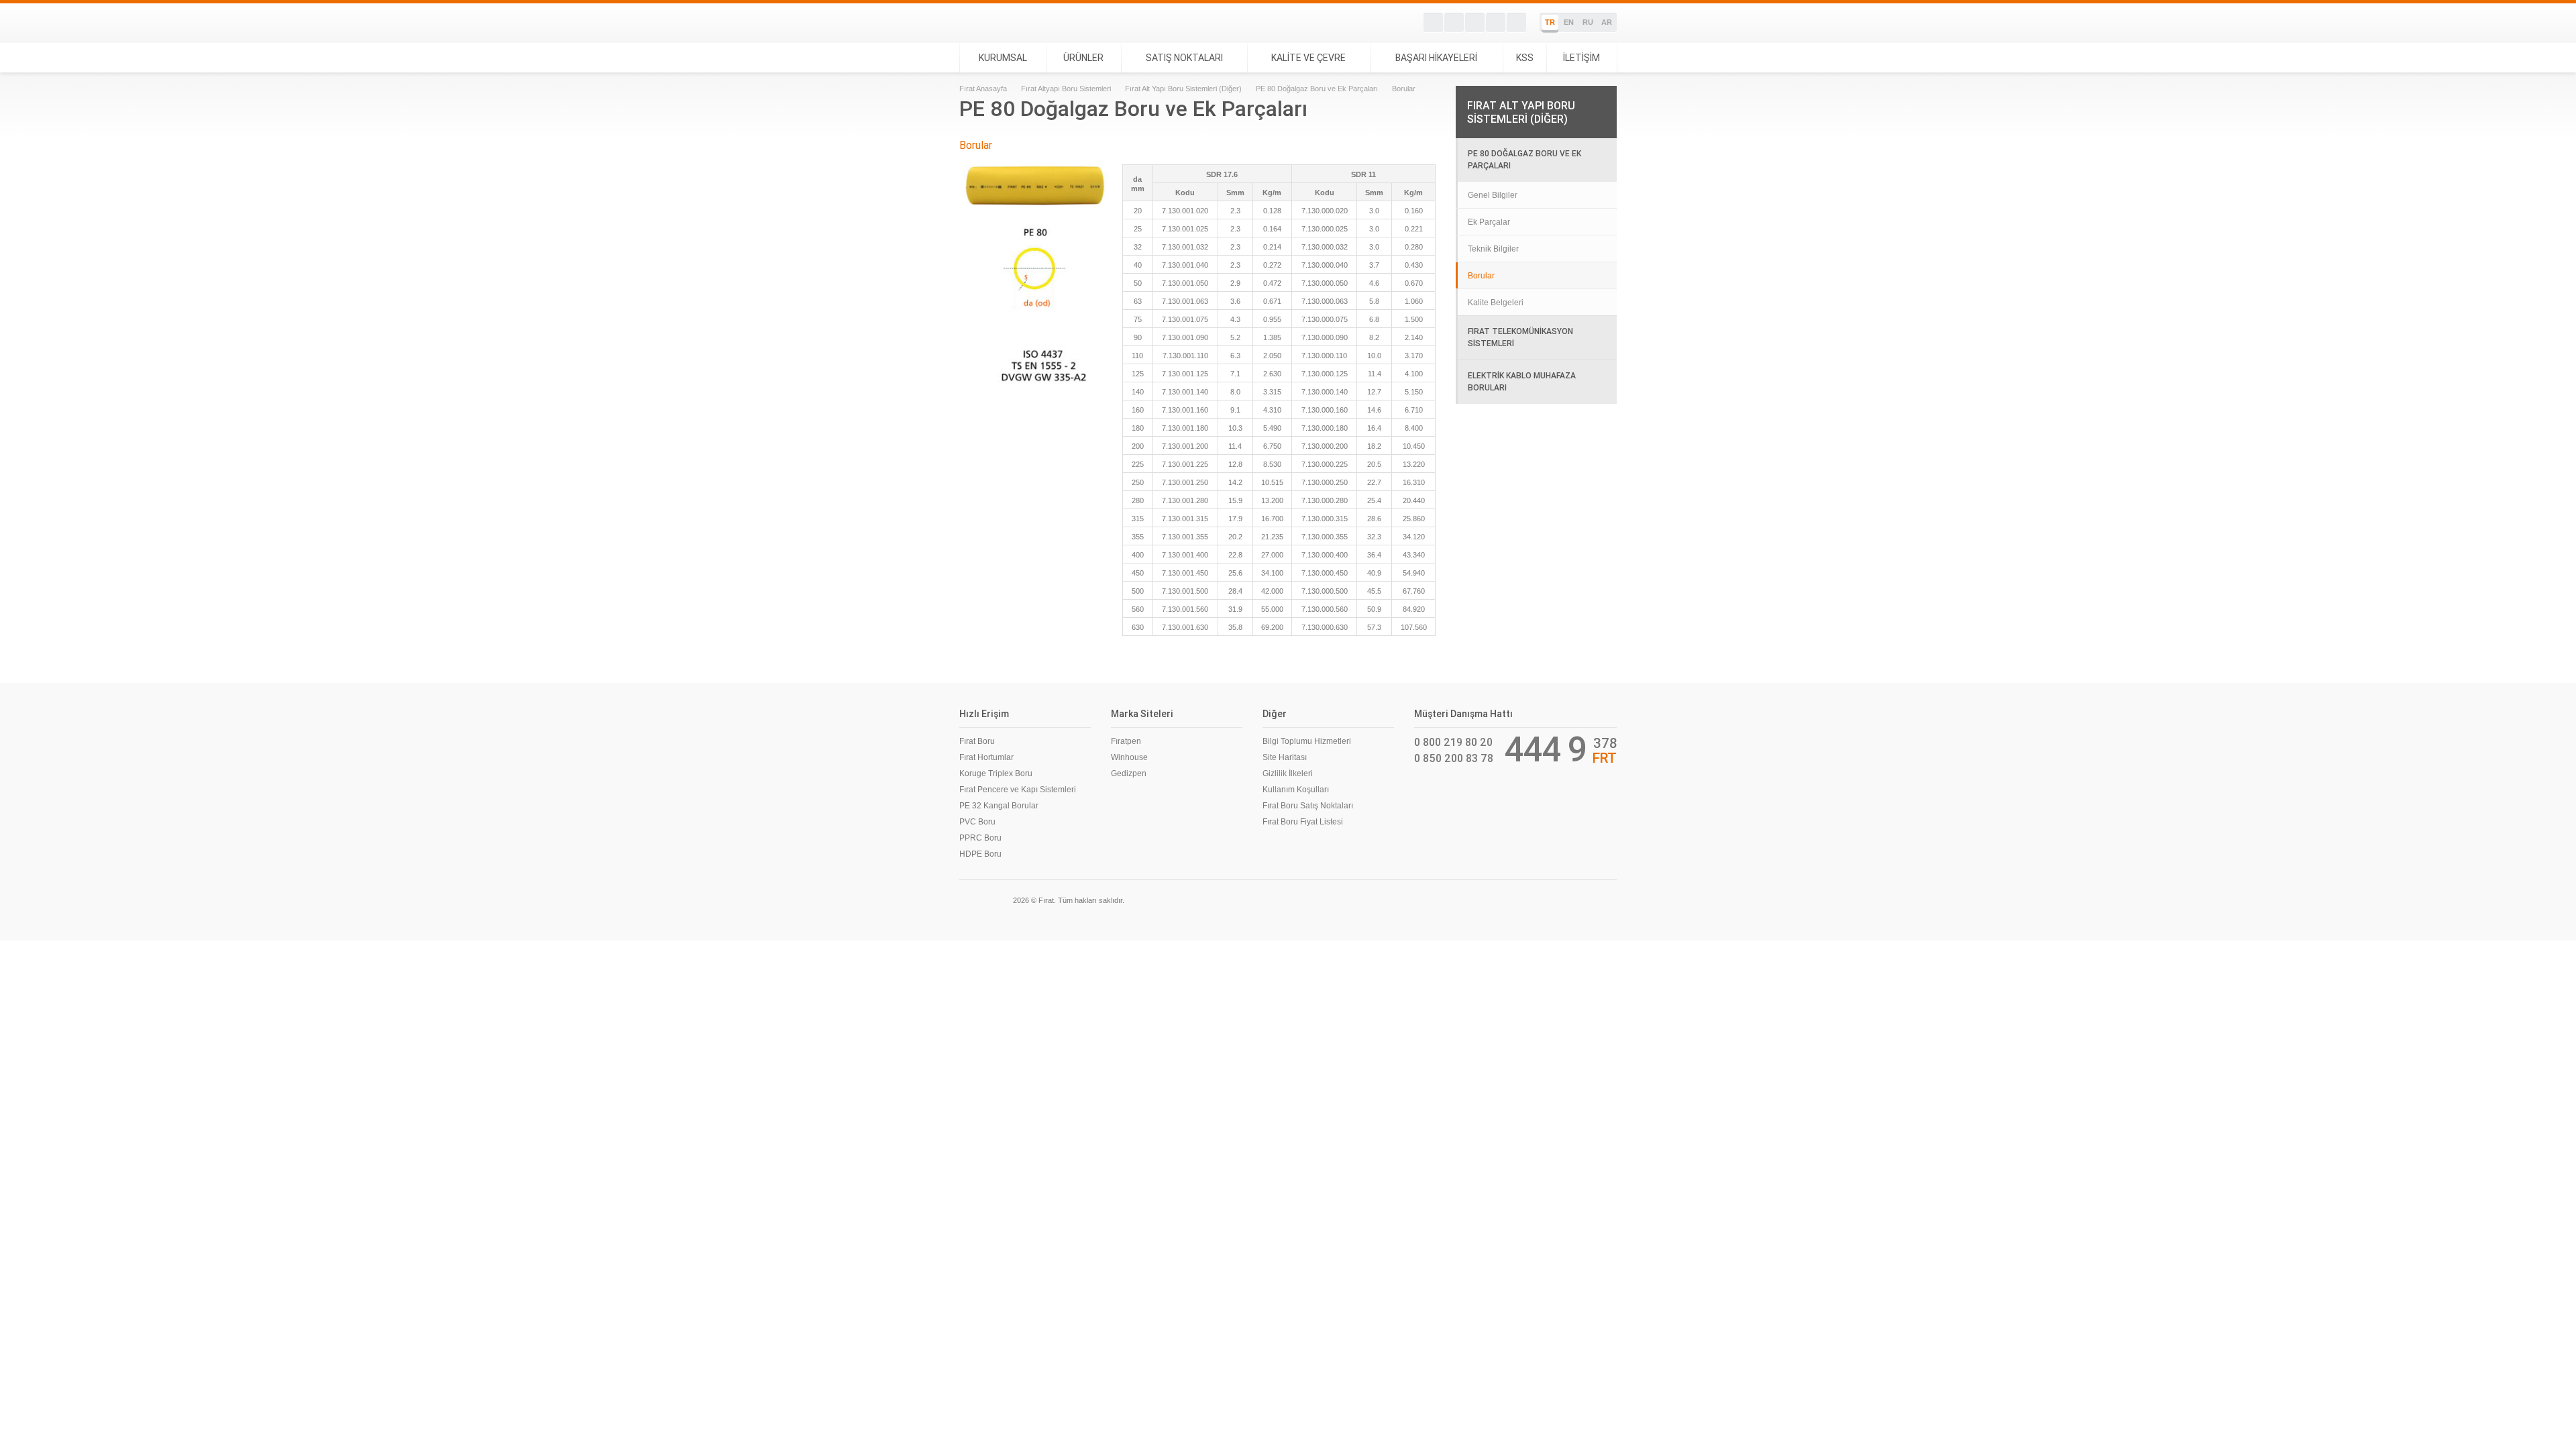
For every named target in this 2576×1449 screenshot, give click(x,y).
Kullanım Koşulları (1296, 790)
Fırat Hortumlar (986, 757)
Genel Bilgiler (1493, 195)
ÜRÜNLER (1083, 58)
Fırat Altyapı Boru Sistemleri (1066, 89)
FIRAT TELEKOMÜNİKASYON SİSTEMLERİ (1520, 337)
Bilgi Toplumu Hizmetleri (1307, 741)
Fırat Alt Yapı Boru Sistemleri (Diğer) (1183, 89)
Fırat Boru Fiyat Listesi (1303, 822)
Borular (1481, 276)
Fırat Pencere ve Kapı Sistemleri (1018, 790)
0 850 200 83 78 (1454, 758)
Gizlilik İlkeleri (1288, 773)
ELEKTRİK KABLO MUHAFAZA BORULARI (1522, 381)
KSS (1525, 58)
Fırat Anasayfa (983, 89)
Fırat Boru (977, 741)
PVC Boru (977, 822)
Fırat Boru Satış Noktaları (1308, 806)
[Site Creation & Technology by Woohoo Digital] (1598, 899)
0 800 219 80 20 (1453, 742)
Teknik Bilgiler (1493, 249)
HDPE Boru (980, 854)
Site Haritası (1285, 757)
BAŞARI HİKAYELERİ (1436, 58)
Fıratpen (1126, 741)
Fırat (1005, 23)
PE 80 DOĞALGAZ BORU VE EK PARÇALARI (1524, 159)
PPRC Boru (980, 838)
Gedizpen (1129, 773)
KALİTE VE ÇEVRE (1308, 58)
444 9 (1546, 749)
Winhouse (1129, 757)
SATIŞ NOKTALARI (1184, 58)
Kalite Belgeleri (1496, 303)
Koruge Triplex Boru (996, 773)
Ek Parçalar (1489, 222)
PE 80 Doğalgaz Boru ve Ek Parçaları (1317, 89)
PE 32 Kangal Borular (999, 806)
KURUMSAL (1003, 58)
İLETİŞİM (1581, 58)
